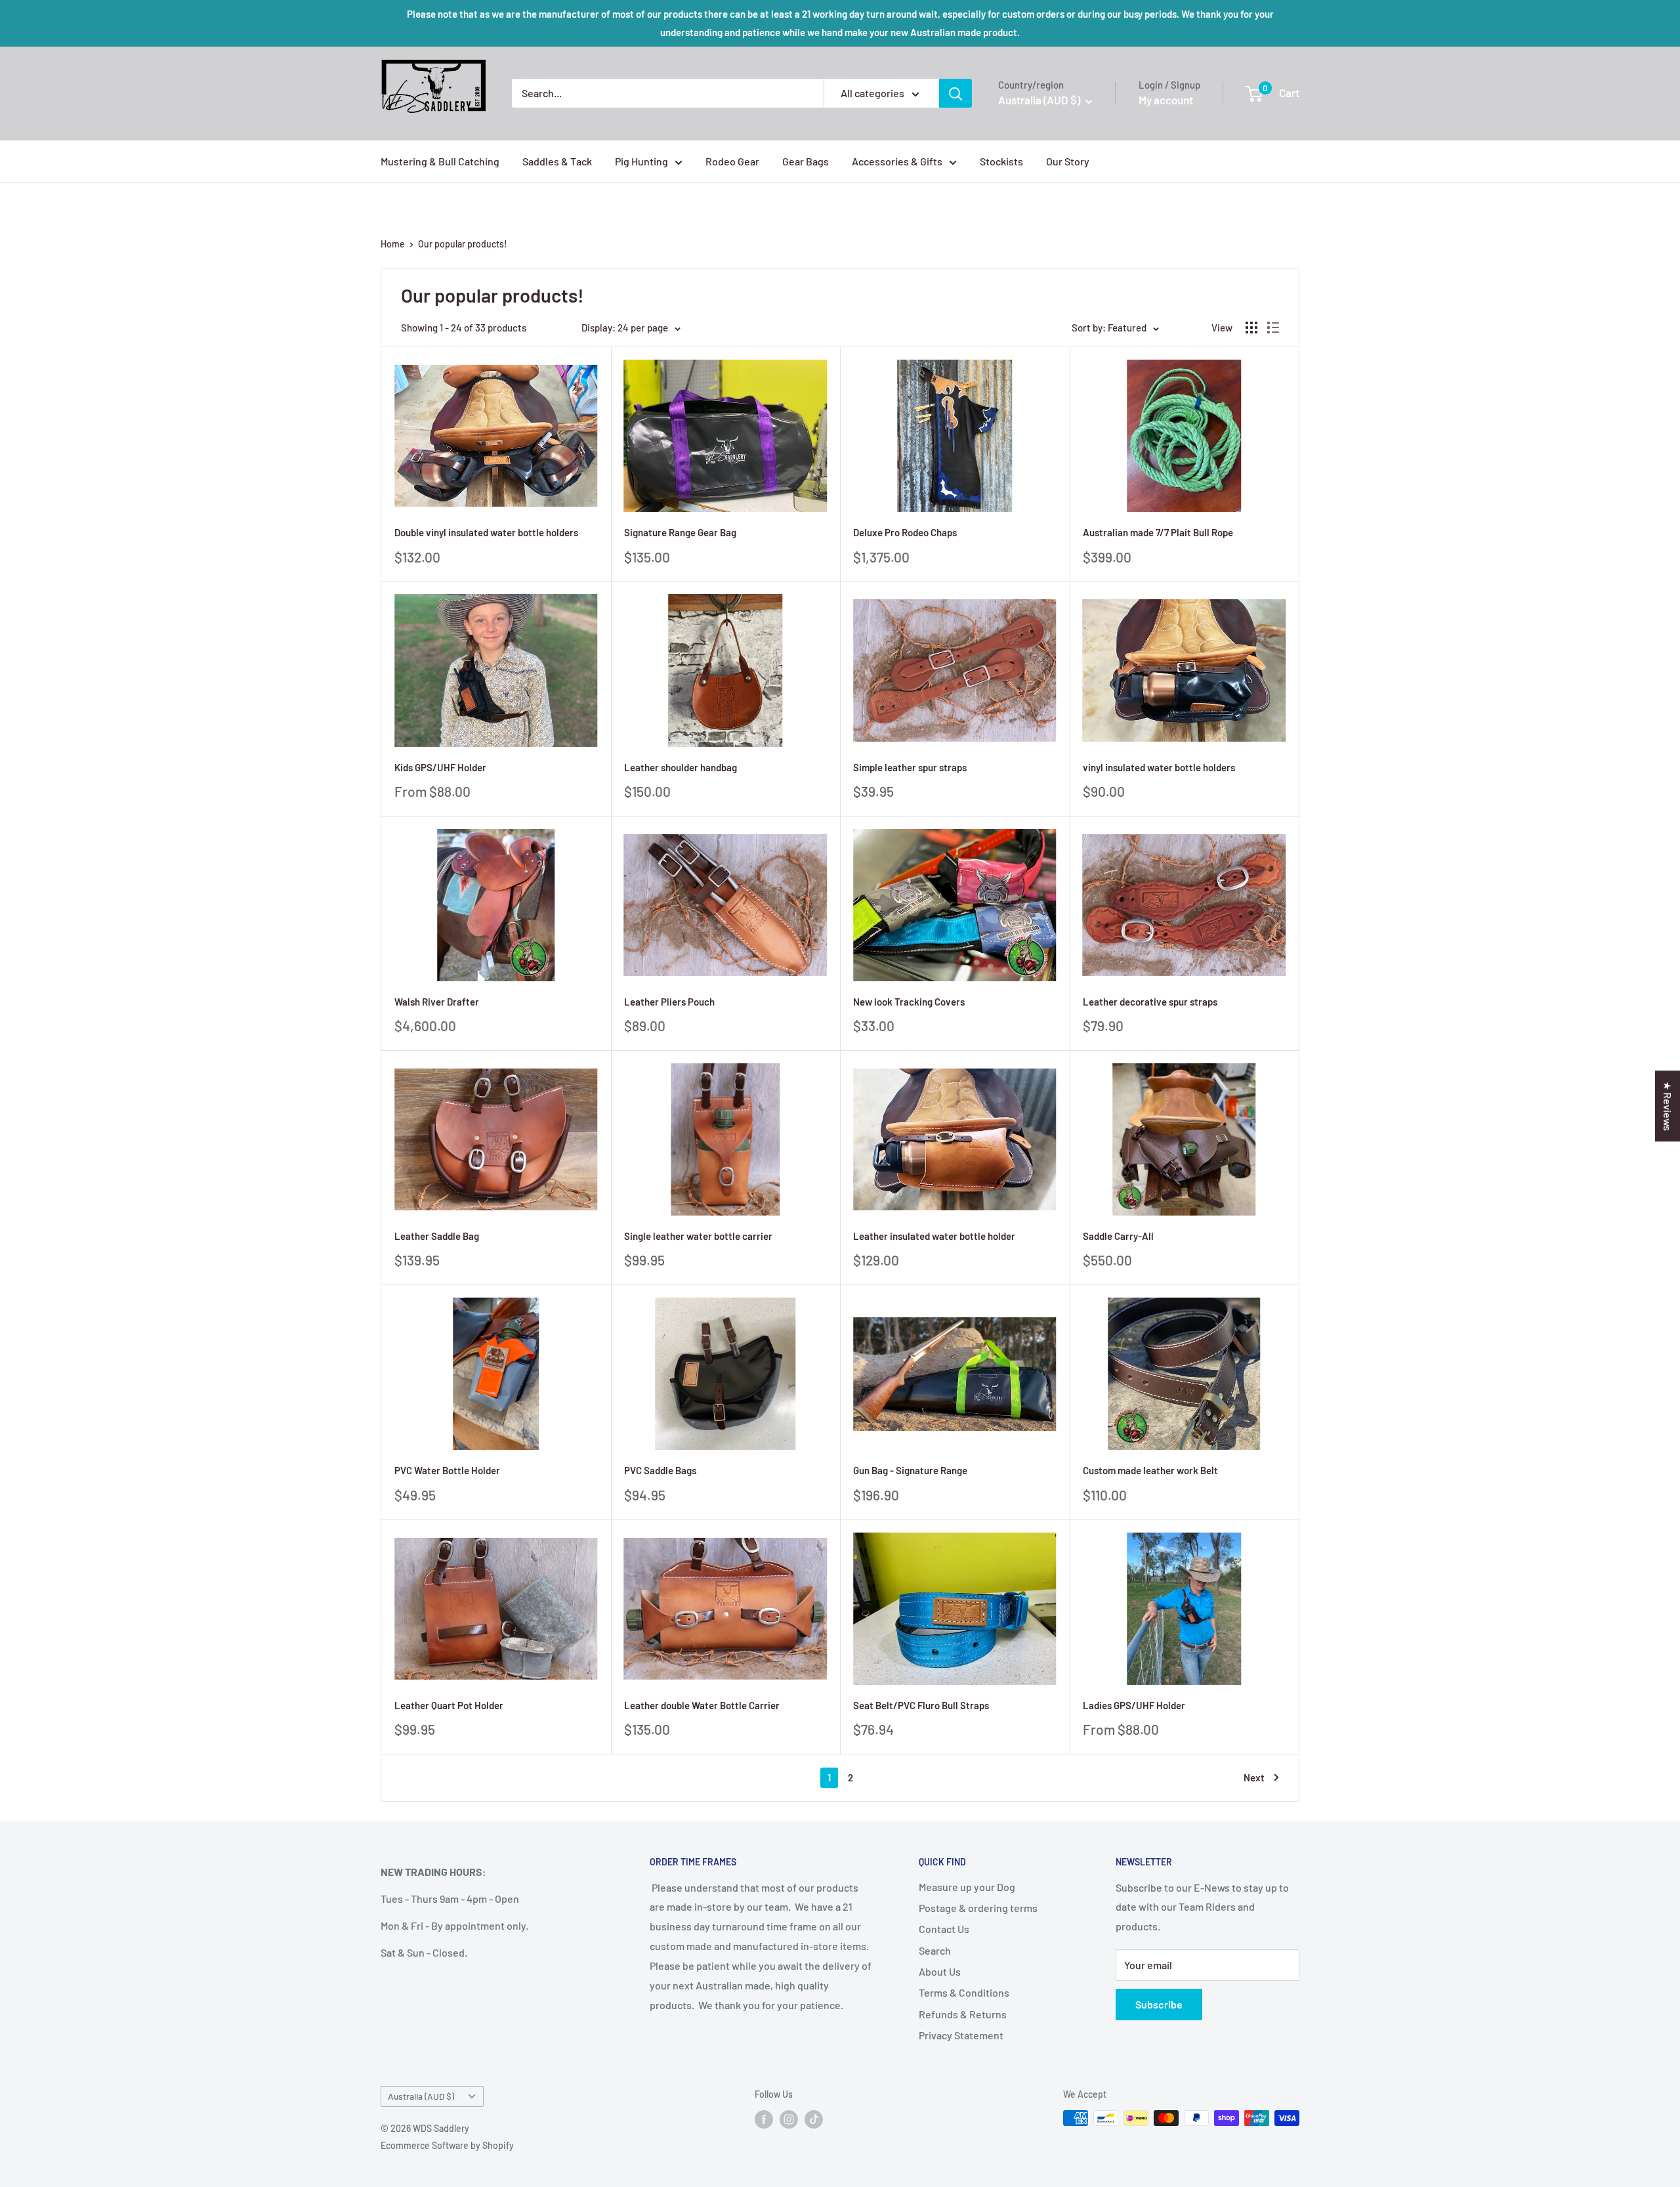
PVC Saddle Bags (660, 1470)
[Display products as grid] (1251, 328)
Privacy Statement (961, 2035)
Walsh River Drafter (437, 1002)
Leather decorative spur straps (1150, 1002)
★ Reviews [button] (1668, 1106)
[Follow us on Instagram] (789, 2119)
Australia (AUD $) (421, 2096)
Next (1254, 1777)
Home (393, 244)
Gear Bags (806, 161)
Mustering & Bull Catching (440, 161)
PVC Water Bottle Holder (447, 1470)
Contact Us (944, 1929)
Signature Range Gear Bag (680, 532)
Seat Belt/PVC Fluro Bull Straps (921, 1705)
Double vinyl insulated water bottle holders (486, 532)
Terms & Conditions (964, 1992)
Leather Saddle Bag (437, 1236)
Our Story (1068, 161)
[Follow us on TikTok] (814, 2119)
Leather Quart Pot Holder (449, 1705)
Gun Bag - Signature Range (910, 1470)
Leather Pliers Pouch (669, 1002)
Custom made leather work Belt (1150, 1470)
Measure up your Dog (967, 1887)
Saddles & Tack (557, 161)
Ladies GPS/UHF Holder (1134, 1705)
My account (1166, 100)
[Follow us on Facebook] (764, 2119)
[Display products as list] (1273, 328)
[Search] (955, 93)
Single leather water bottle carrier (698, 1236)
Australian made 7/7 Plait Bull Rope (1158, 532)
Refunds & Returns (963, 2014)
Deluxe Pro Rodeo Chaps (905, 532)
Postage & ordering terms (978, 1908)
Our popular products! (463, 244)
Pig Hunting (641, 161)
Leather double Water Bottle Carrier (702, 1705)
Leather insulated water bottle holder (934, 1236)
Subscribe (1159, 2004)
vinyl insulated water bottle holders (1159, 767)
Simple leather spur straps (910, 767)
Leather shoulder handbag (681, 767)
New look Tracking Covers (909, 1002)
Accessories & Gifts (897, 161)
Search (935, 1950)
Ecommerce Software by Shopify (447, 2145)
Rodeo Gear (732, 161)
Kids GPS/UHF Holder (440, 767)
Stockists (1001, 161)
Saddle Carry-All (1118, 1236)
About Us (940, 1971)
